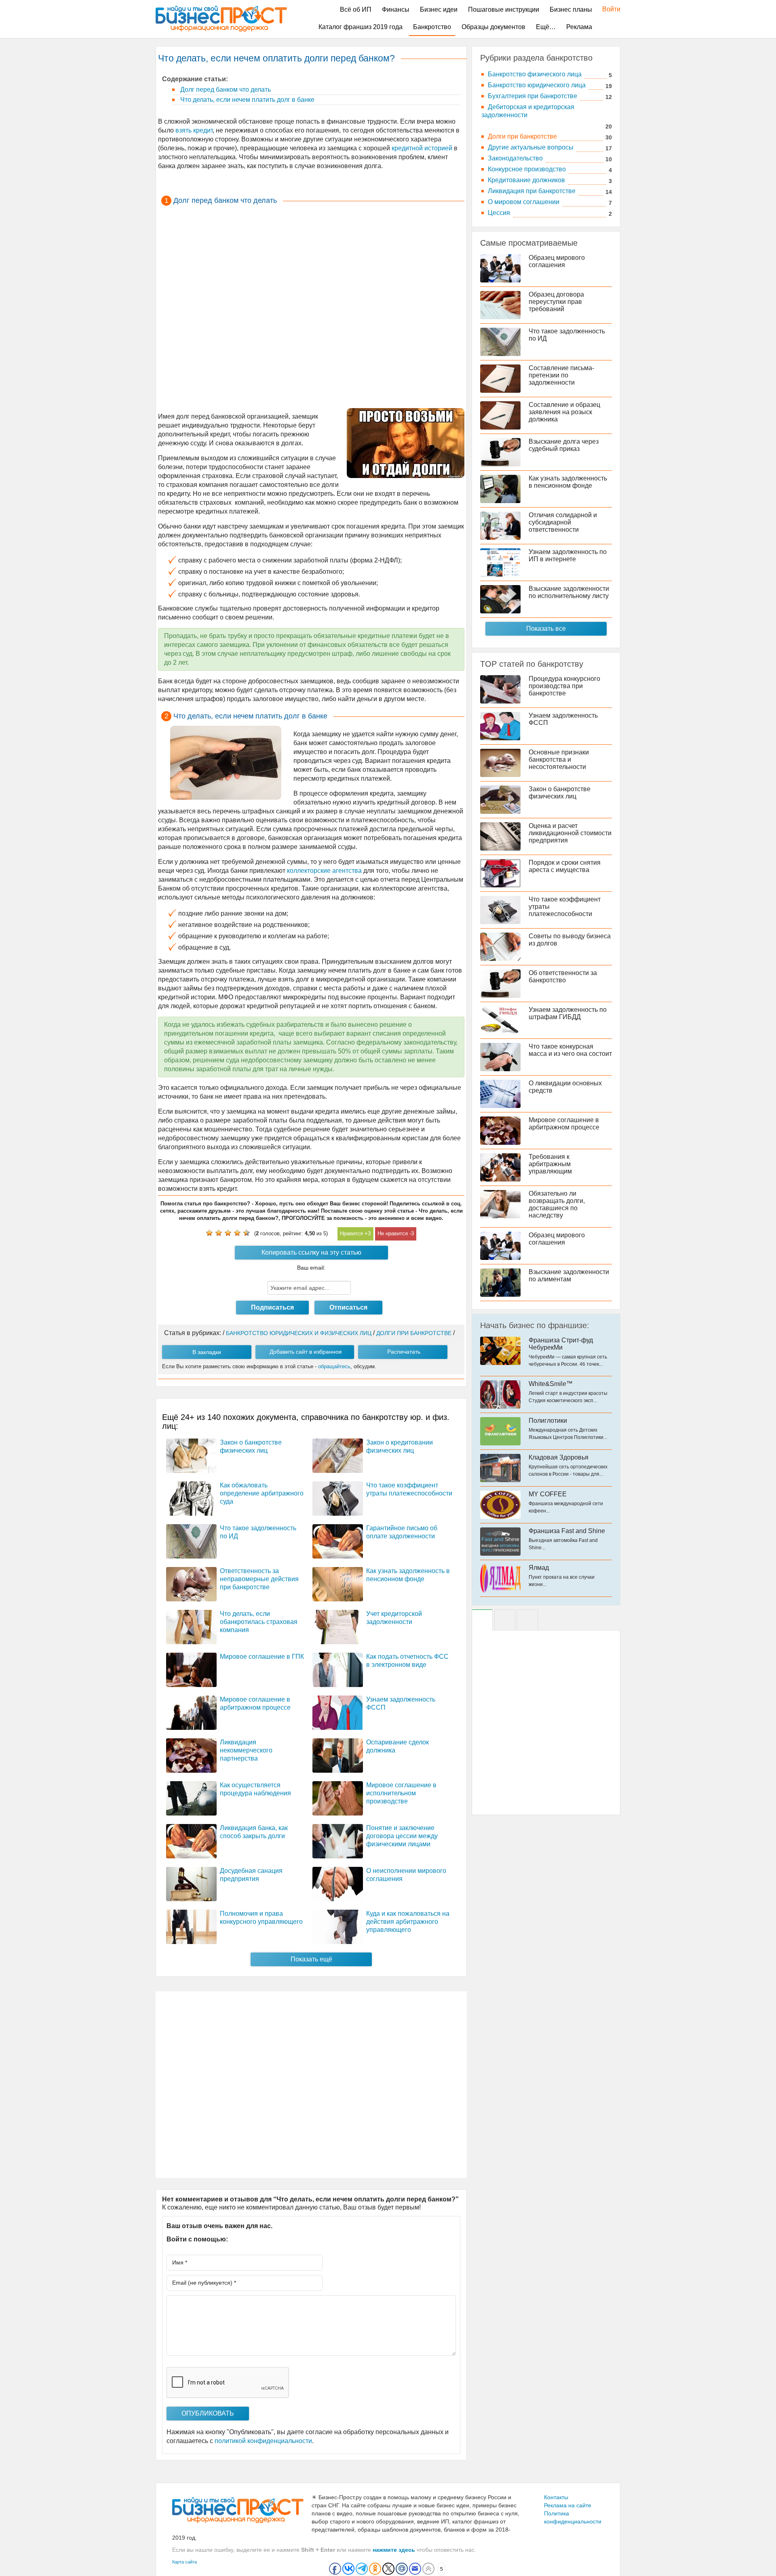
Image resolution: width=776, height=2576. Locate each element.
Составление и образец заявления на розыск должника (564, 412)
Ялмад (539, 1568)
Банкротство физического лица (535, 74)
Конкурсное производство (527, 169)
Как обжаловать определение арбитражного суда (262, 1493)
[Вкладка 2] (505, 1620)
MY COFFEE (548, 1494)
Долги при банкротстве (522, 136)
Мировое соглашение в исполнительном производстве (401, 1793)
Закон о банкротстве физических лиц (560, 793)
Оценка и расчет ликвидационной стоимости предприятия (570, 833)
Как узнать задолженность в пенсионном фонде (568, 482)
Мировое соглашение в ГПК (262, 1657)
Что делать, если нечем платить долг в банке (247, 100)
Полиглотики (548, 1421)
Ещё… (546, 27)
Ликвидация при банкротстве (532, 191)
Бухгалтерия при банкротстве (532, 96)
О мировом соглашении (524, 202)
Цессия (499, 213)
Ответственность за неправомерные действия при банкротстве (259, 1579)
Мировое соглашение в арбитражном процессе (564, 1124)
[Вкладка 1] (482, 1620)
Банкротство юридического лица (537, 85)
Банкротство (432, 27)
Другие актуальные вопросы (531, 147)
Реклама (579, 27)
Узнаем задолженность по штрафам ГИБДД (568, 1013)
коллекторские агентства (324, 871)
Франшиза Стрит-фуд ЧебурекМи (561, 1344)
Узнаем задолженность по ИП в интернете (568, 555)
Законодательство (515, 158)
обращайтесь (334, 1366)
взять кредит (193, 130)
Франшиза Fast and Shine (567, 1531)
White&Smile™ (551, 1384)
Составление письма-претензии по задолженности (561, 375)
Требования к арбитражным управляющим (550, 1164)
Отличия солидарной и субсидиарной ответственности (563, 522)
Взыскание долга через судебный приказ (564, 445)
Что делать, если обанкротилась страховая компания (259, 1622)
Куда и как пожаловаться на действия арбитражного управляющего (408, 1922)
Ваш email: (311, 1268)
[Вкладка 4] (527, 1620)
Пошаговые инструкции (504, 9)
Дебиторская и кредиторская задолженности (528, 111)
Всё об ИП (356, 9)
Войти (607, 9)
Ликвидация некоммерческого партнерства (246, 1750)
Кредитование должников (526, 180)
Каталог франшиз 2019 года (361, 27)
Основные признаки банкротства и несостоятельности (559, 759)
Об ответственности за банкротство (563, 976)
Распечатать (404, 1352)
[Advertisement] (311, 307)
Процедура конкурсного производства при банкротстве (564, 686)
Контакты (556, 2497)
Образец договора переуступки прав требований (556, 302)
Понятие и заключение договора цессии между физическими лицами (402, 1836)
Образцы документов (493, 27)
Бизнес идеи (439, 9)
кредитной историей (421, 148)
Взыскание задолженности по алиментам (569, 1275)
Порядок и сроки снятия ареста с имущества (565, 866)
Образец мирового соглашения (557, 261)
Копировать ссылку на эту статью (311, 1252)
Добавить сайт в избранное (306, 1352)
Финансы (396, 9)
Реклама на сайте (568, 2505)
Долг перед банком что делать (225, 90)
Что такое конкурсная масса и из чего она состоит (570, 1050)
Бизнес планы (571, 9)
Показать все (546, 629)
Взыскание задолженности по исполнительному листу (569, 592)
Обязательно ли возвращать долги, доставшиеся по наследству (557, 1204)
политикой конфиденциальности (263, 2441)
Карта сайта (185, 2562)
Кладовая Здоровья (559, 1457)
